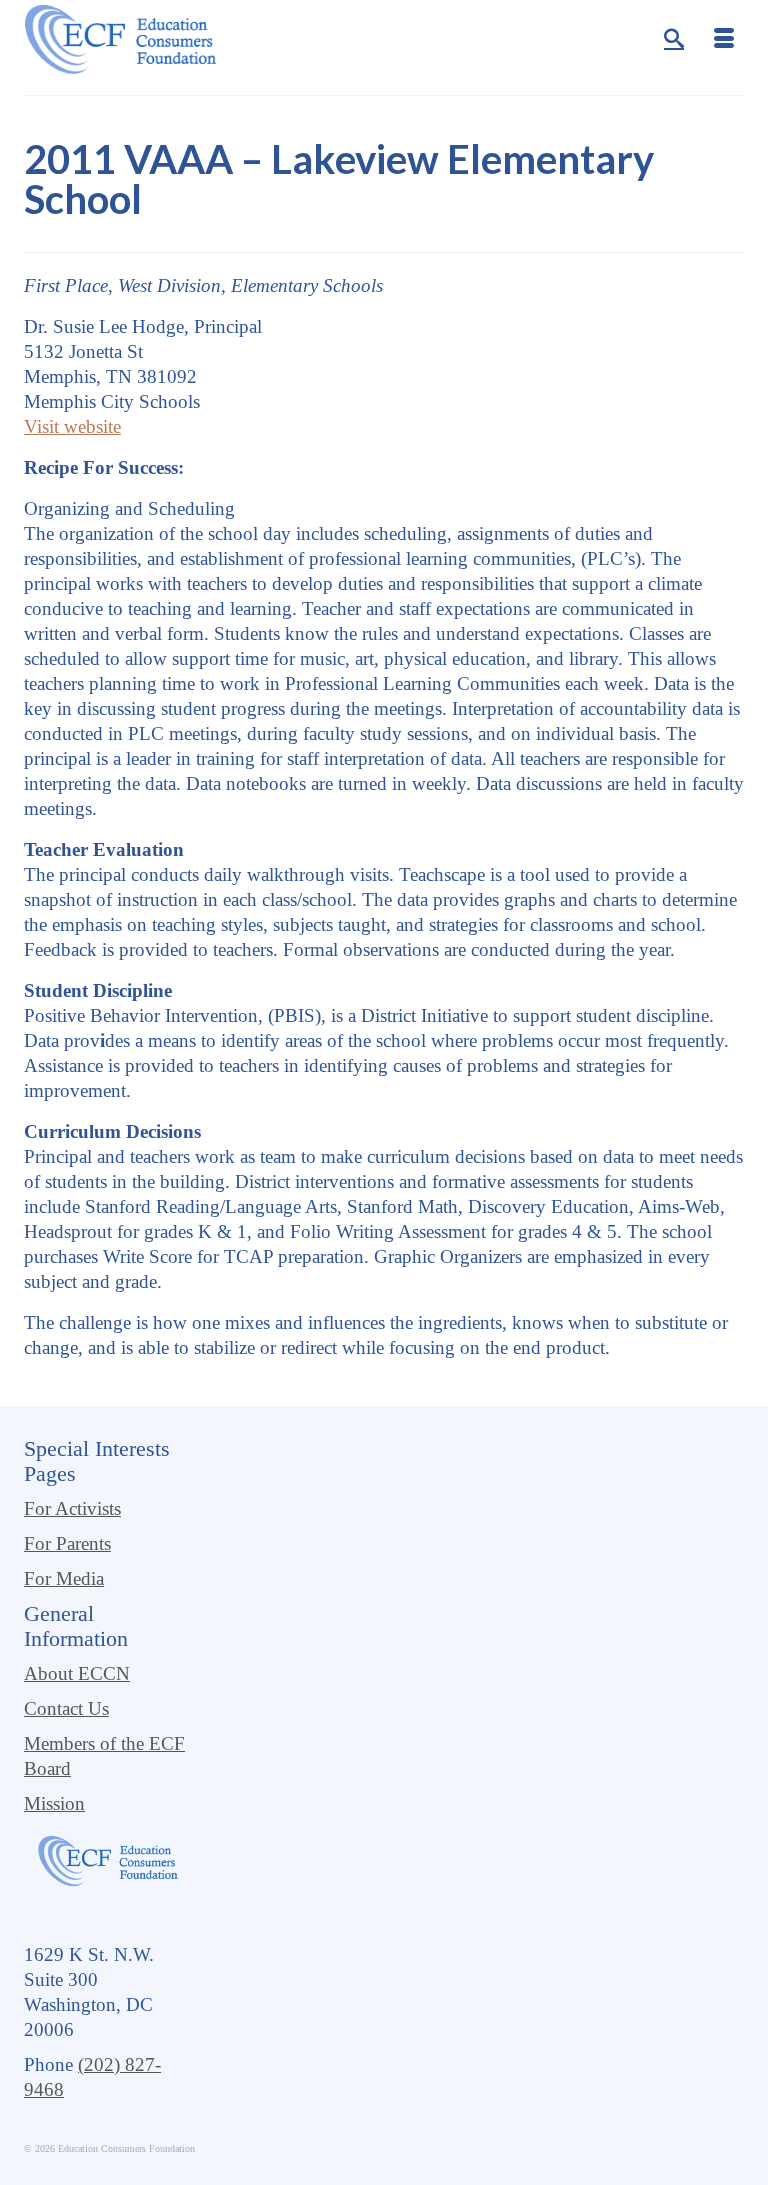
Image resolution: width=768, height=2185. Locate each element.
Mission (54, 1803)
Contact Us (66, 1708)
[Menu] (724, 40)
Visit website (72, 426)
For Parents (67, 1543)
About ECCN (77, 1673)
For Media (64, 1578)
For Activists (72, 1508)
